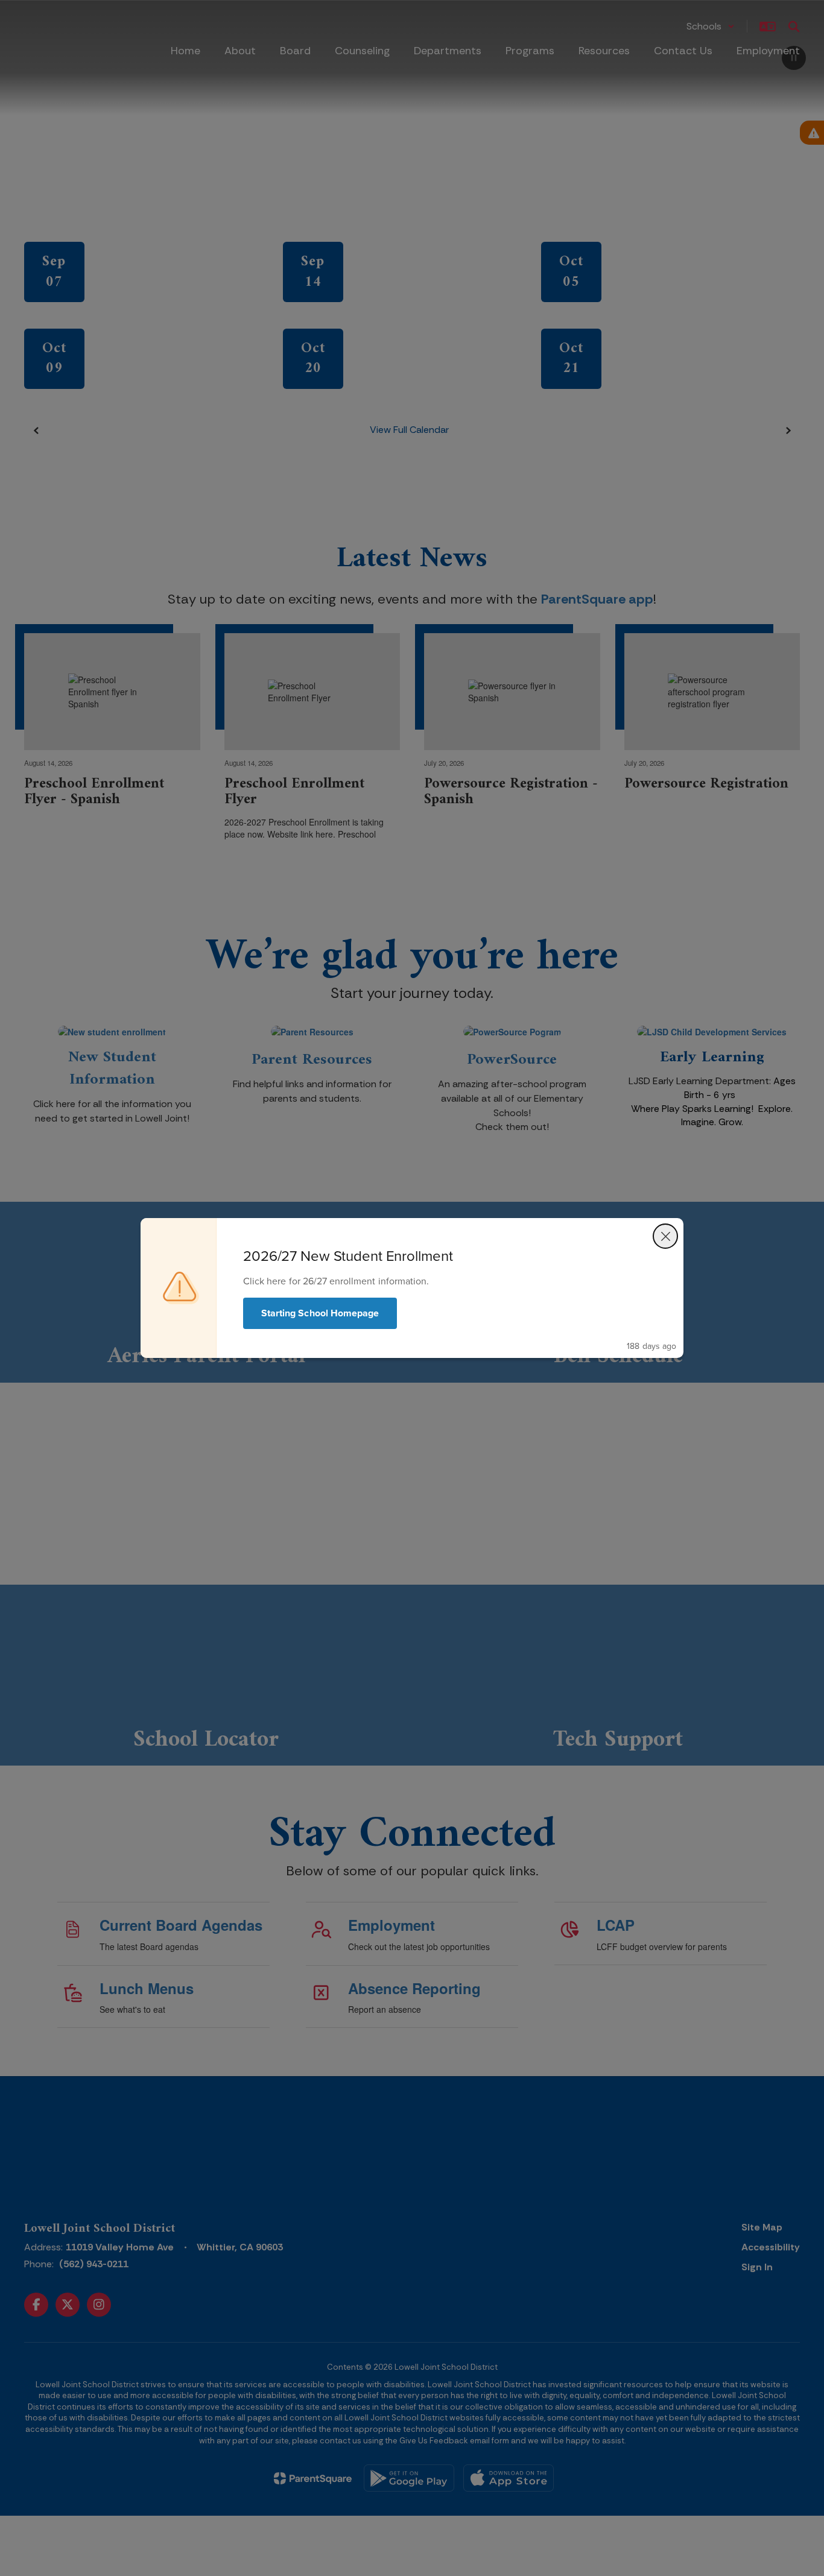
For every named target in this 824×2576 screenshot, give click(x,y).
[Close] (665, 1236)
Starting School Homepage (320, 1313)
